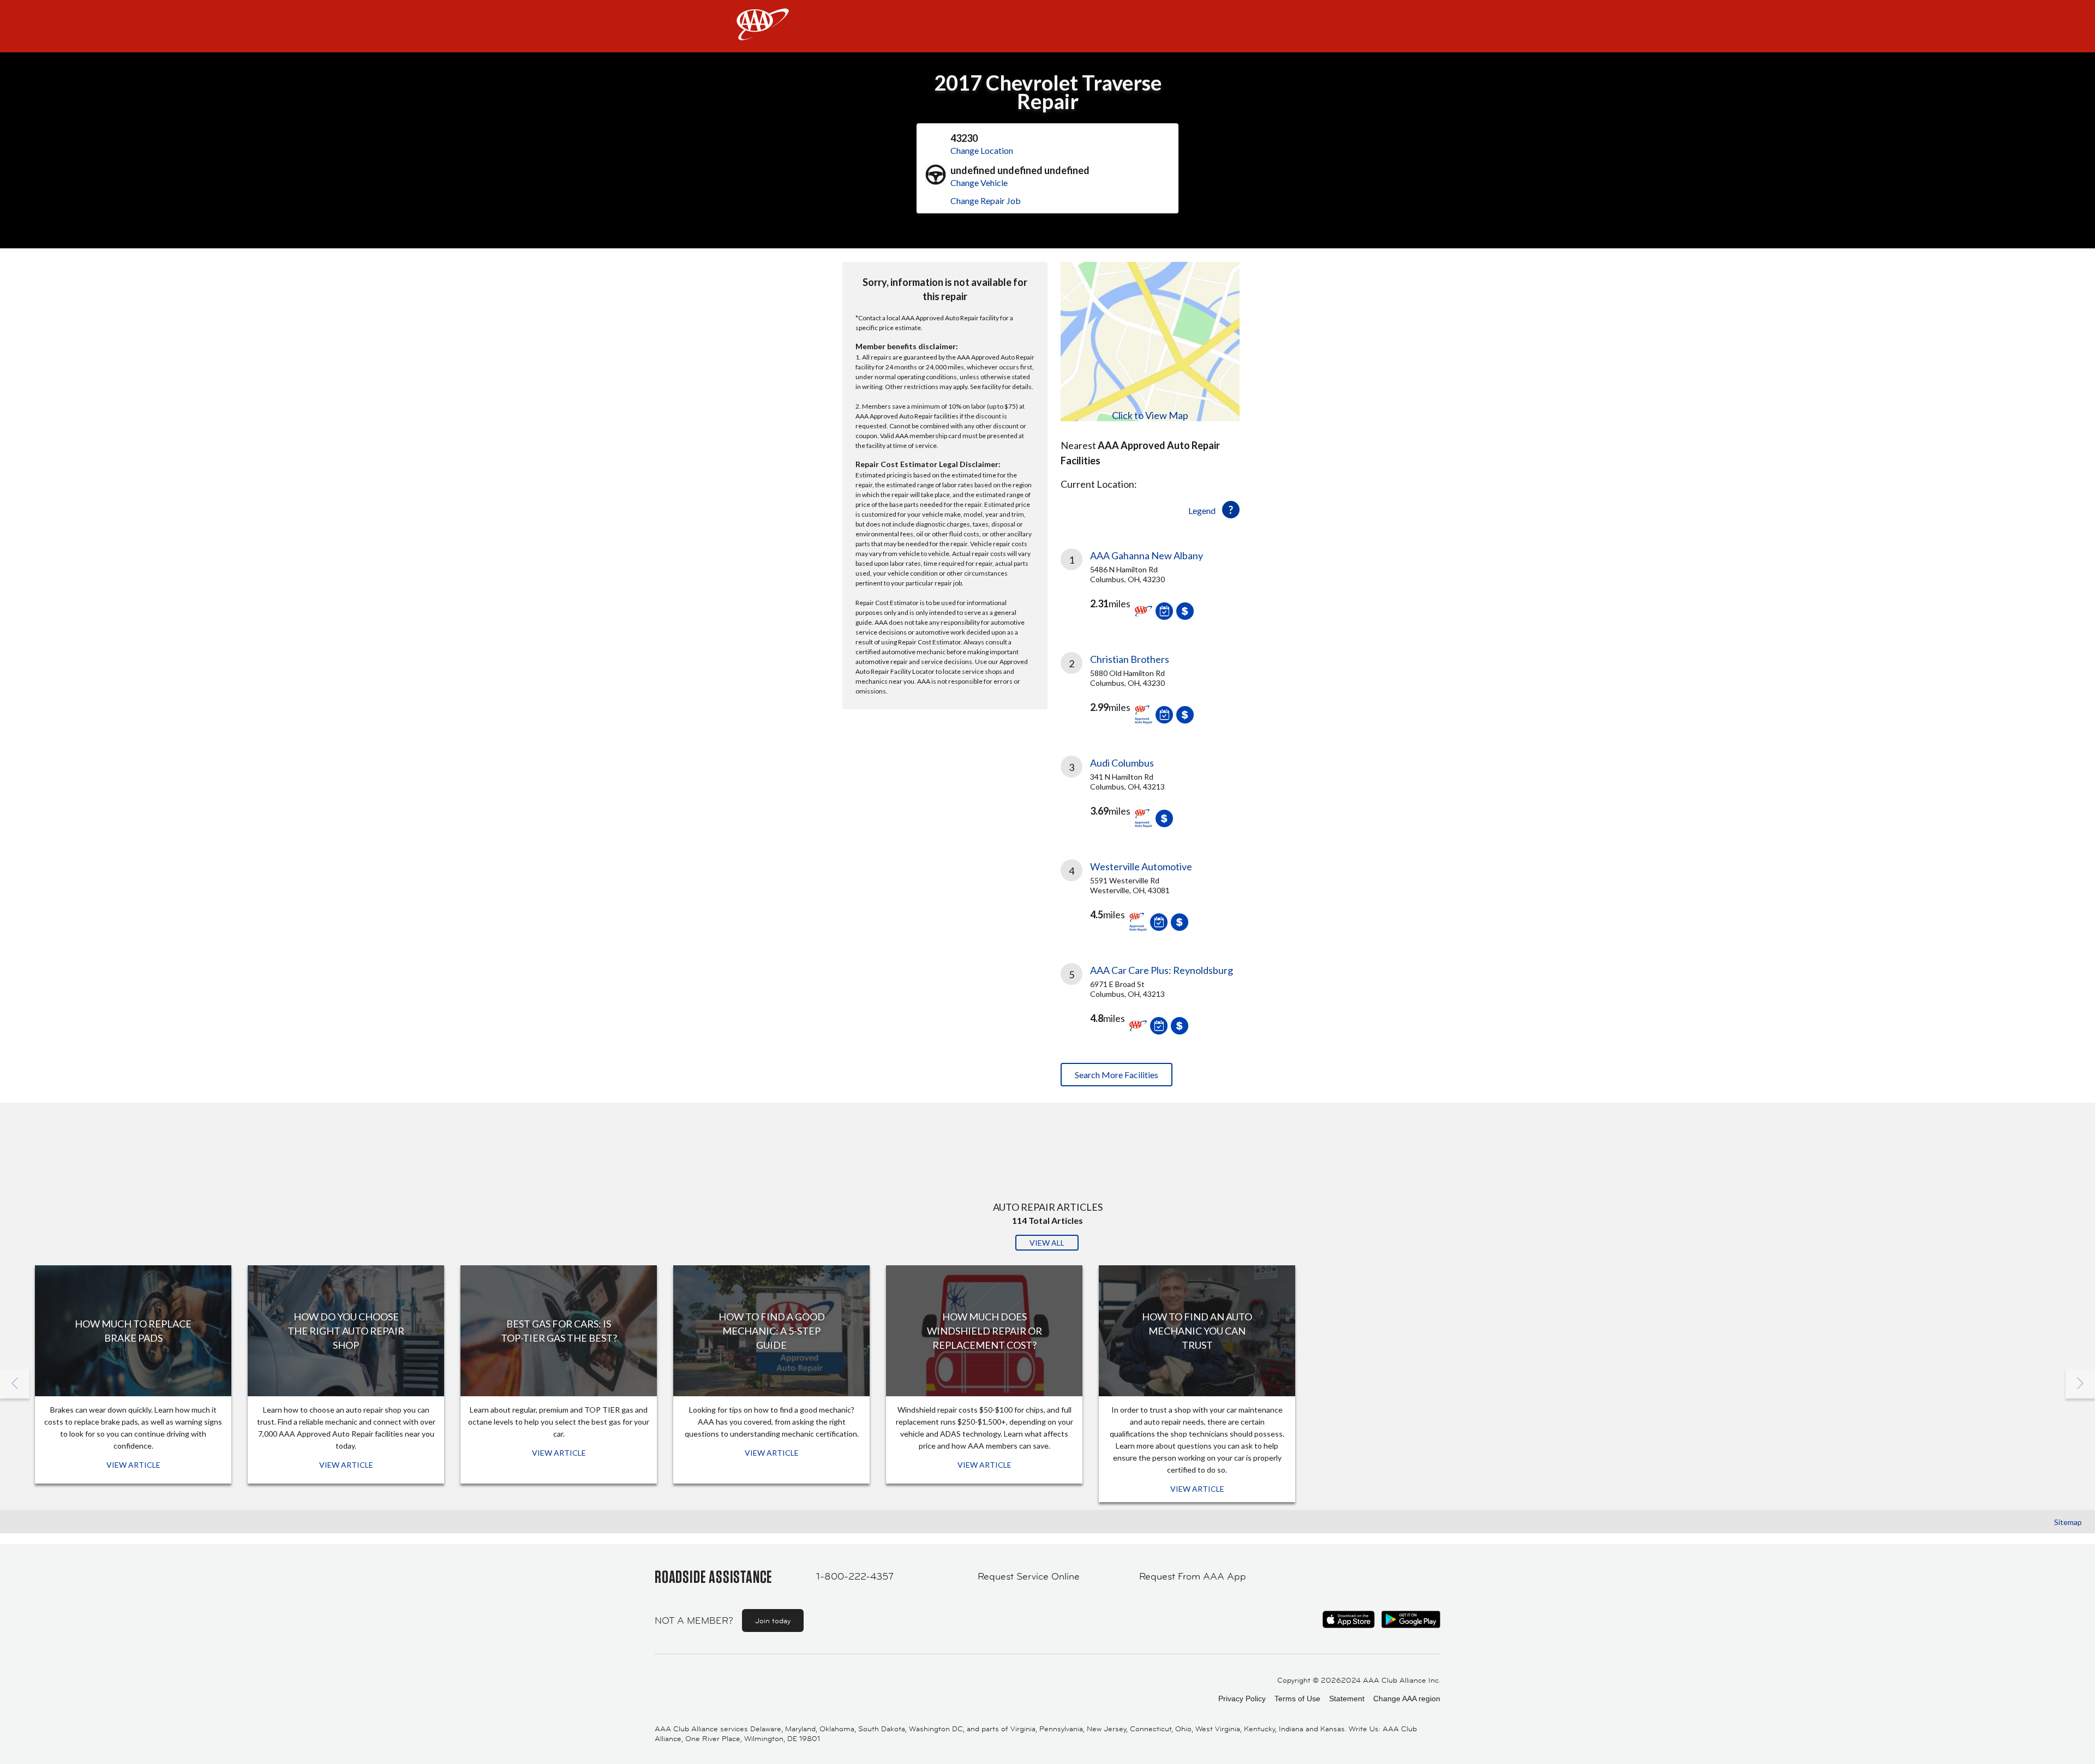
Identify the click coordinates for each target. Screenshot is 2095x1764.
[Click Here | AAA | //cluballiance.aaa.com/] (763, 34)
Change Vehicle (979, 183)
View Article (133, 1465)
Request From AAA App (1193, 1576)
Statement (1347, 1699)
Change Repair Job (986, 201)
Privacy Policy (1242, 1699)
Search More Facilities (1117, 1075)
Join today (773, 1621)
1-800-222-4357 (855, 1576)
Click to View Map (1150, 415)
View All (1047, 1243)
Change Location (982, 150)
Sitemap (2068, 1522)
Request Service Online (1029, 1576)
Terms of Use (1297, 1699)
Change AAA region (1407, 1699)
